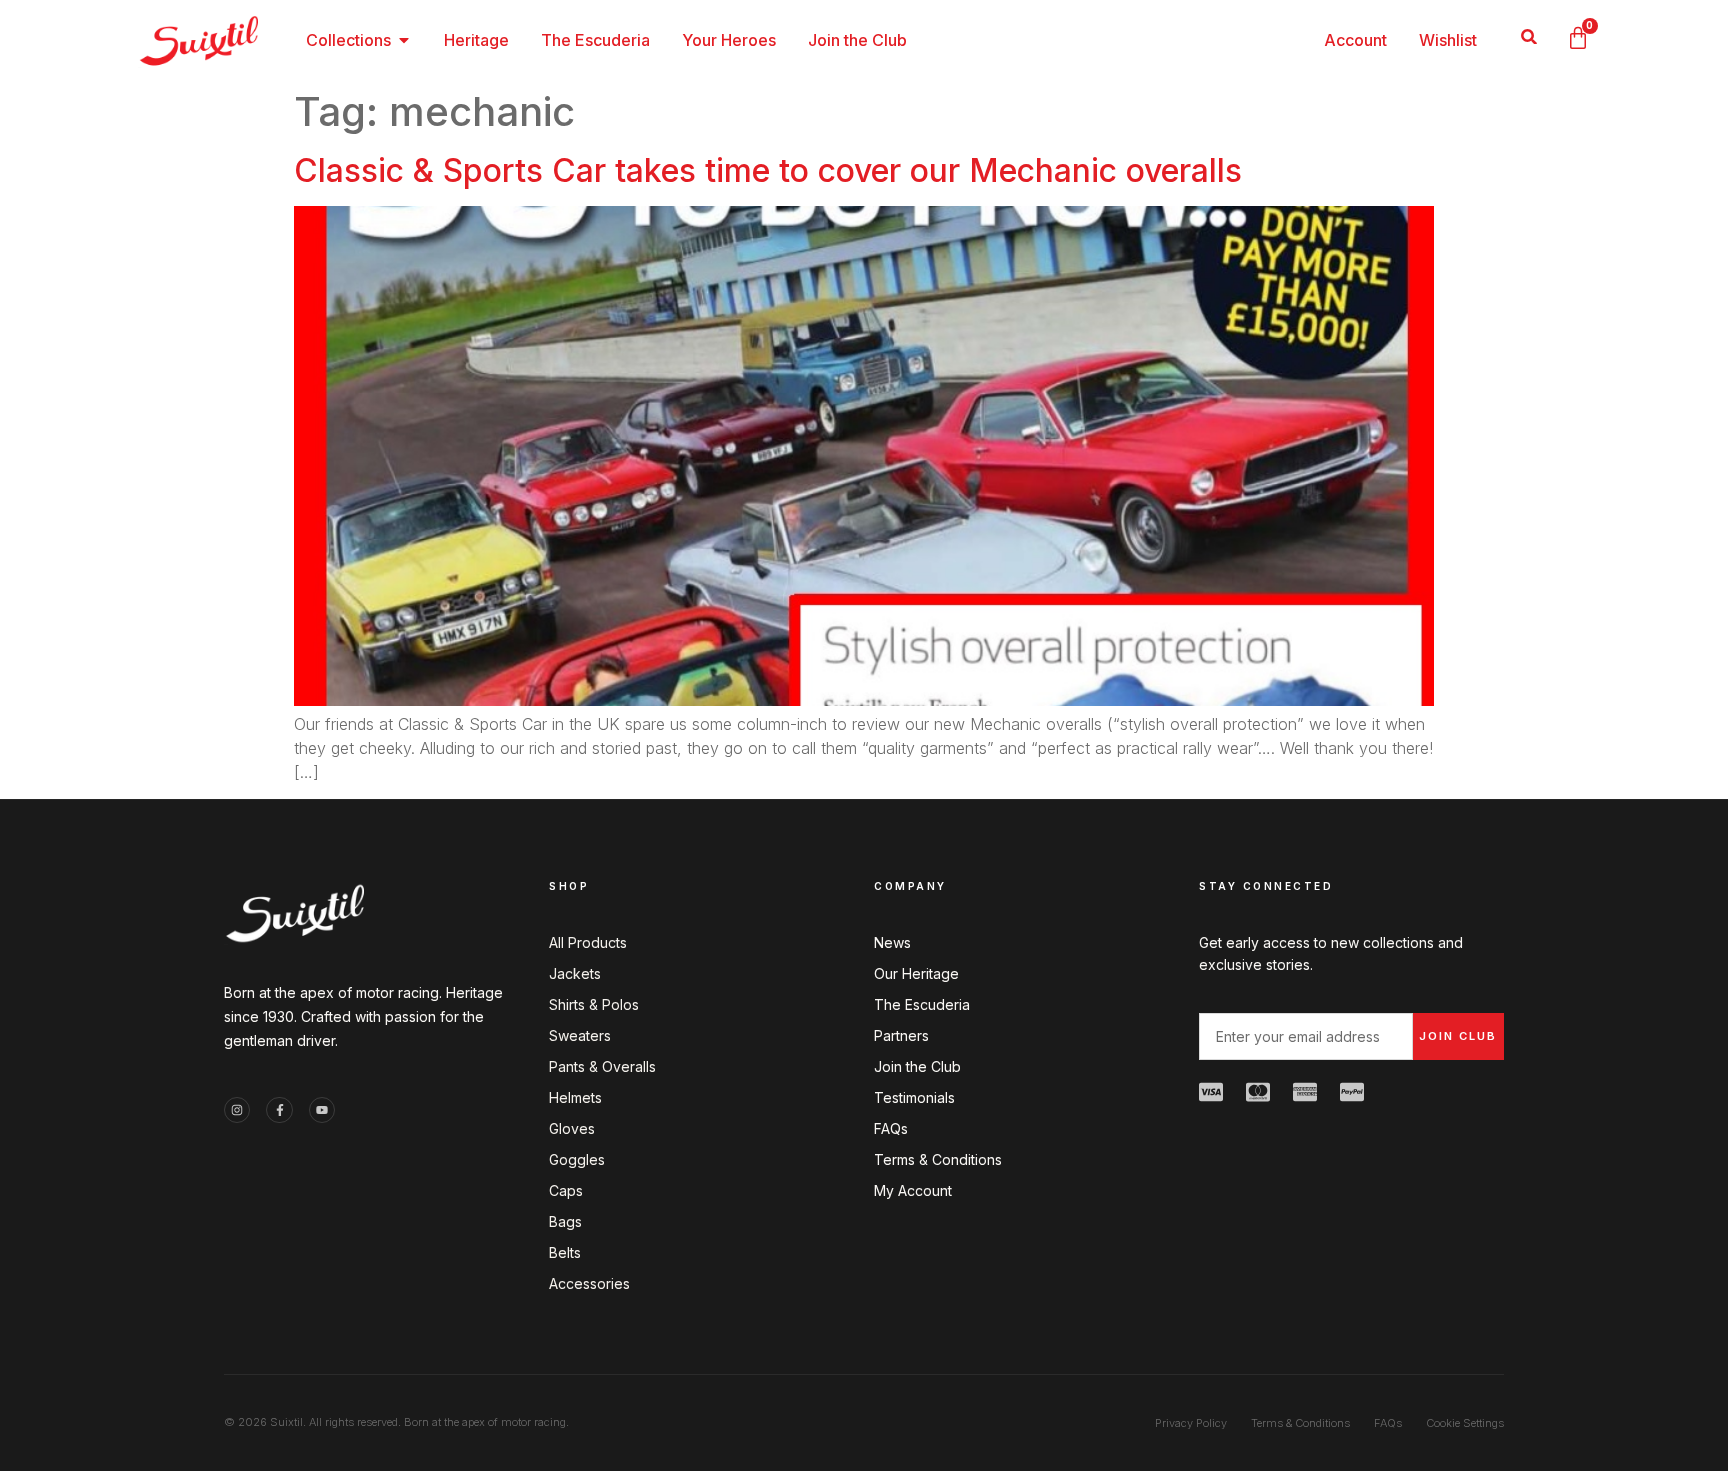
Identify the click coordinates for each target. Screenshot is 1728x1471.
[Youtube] (322, 1110)
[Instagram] (237, 1110)
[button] (1529, 36)
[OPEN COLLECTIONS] (404, 40)
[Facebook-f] (279, 1110)
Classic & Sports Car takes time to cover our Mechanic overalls (768, 170)
